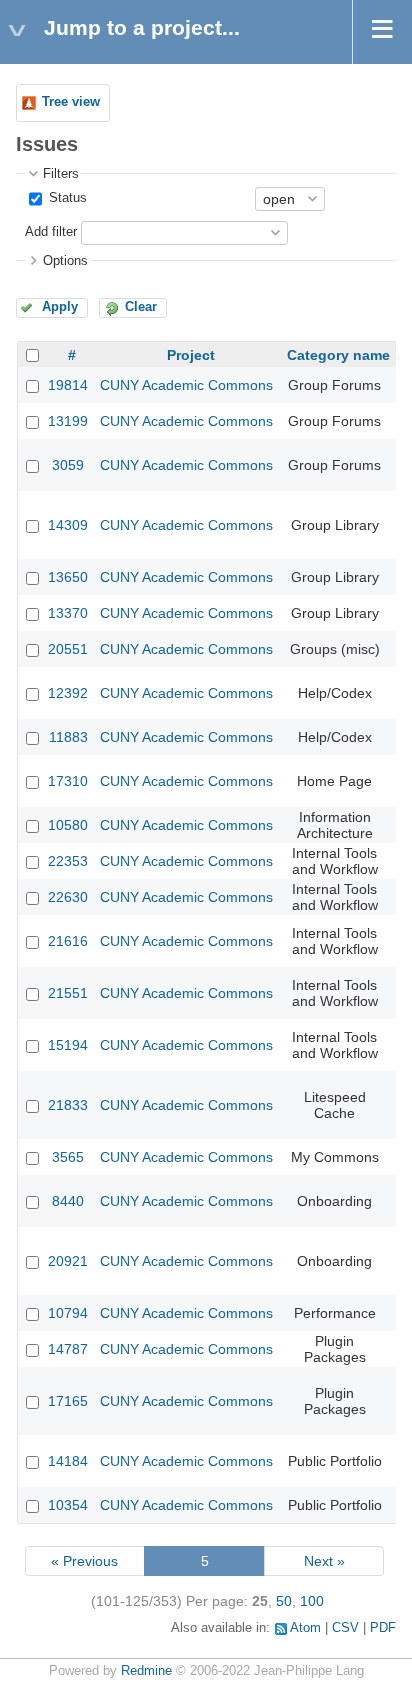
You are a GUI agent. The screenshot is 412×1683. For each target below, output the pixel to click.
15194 (68, 1045)
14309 (68, 525)
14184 (68, 1461)
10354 (68, 1505)
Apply (60, 307)
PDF (383, 1628)
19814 (68, 385)
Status (66, 198)
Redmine (146, 1671)
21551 (68, 993)
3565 (68, 1157)
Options (65, 261)
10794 (68, 1313)
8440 (68, 1201)
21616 (68, 941)
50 (284, 1601)
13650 (68, 577)
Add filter (51, 232)
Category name (338, 355)
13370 (68, 613)
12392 (68, 693)
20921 (68, 1261)
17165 (68, 1401)
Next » (324, 1561)
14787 (68, 1349)
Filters (61, 174)
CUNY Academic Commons (186, 385)
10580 (68, 825)
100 (312, 1601)
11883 (68, 737)
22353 (68, 861)
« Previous (84, 1561)
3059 (68, 465)
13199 (68, 421)
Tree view (71, 102)
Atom (305, 1628)
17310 (68, 781)
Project (191, 355)
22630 (68, 897)
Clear (141, 307)
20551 (68, 649)
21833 (68, 1105)
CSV (345, 1628)
